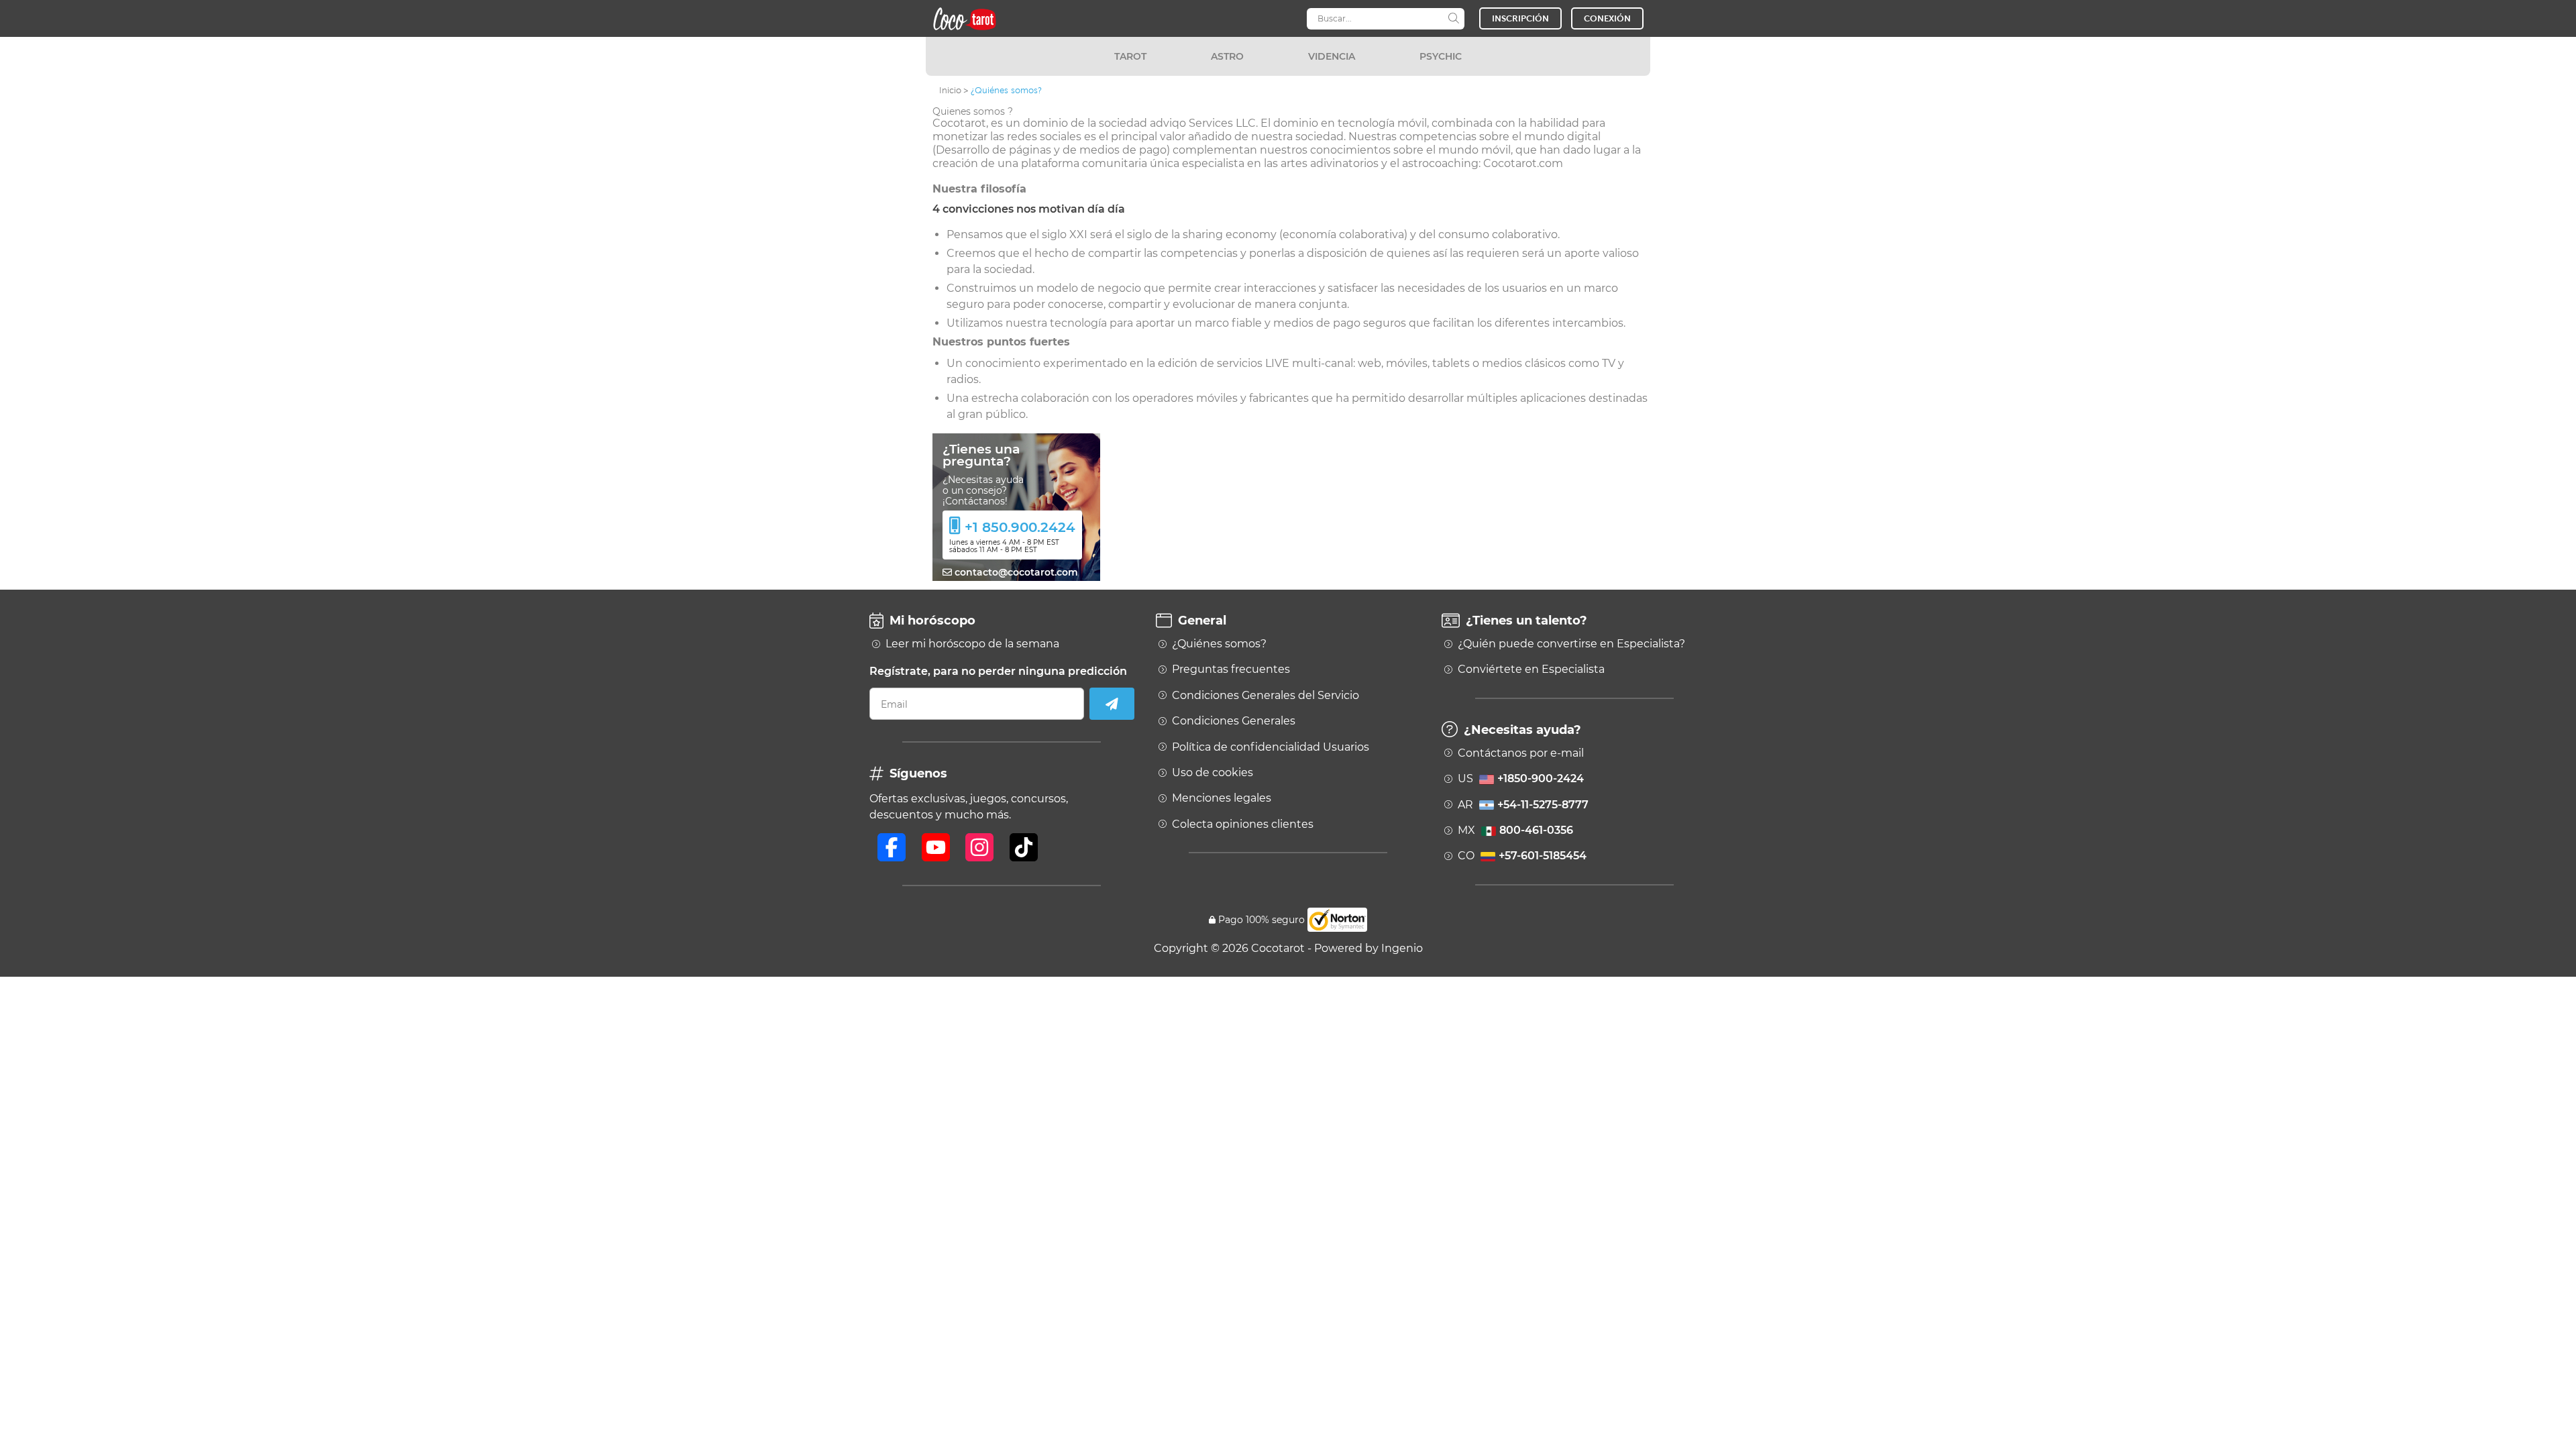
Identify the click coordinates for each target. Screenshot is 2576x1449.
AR (1523, 805)
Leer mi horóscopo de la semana (972, 644)
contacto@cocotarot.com (1015, 572)
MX (1515, 830)
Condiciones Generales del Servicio (1266, 696)
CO (1522, 856)
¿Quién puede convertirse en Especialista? (1571, 644)
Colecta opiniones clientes (1243, 824)
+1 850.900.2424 (1020, 527)
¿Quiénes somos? (1219, 644)
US (1521, 779)
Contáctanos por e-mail (1521, 753)
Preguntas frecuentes (1231, 669)
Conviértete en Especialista (1531, 669)
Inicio (950, 90)
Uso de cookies (1213, 773)
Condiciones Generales (1234, 721)
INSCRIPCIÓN (1520, 18)
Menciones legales (1222, 798)
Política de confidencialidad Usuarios (1271, 747)
